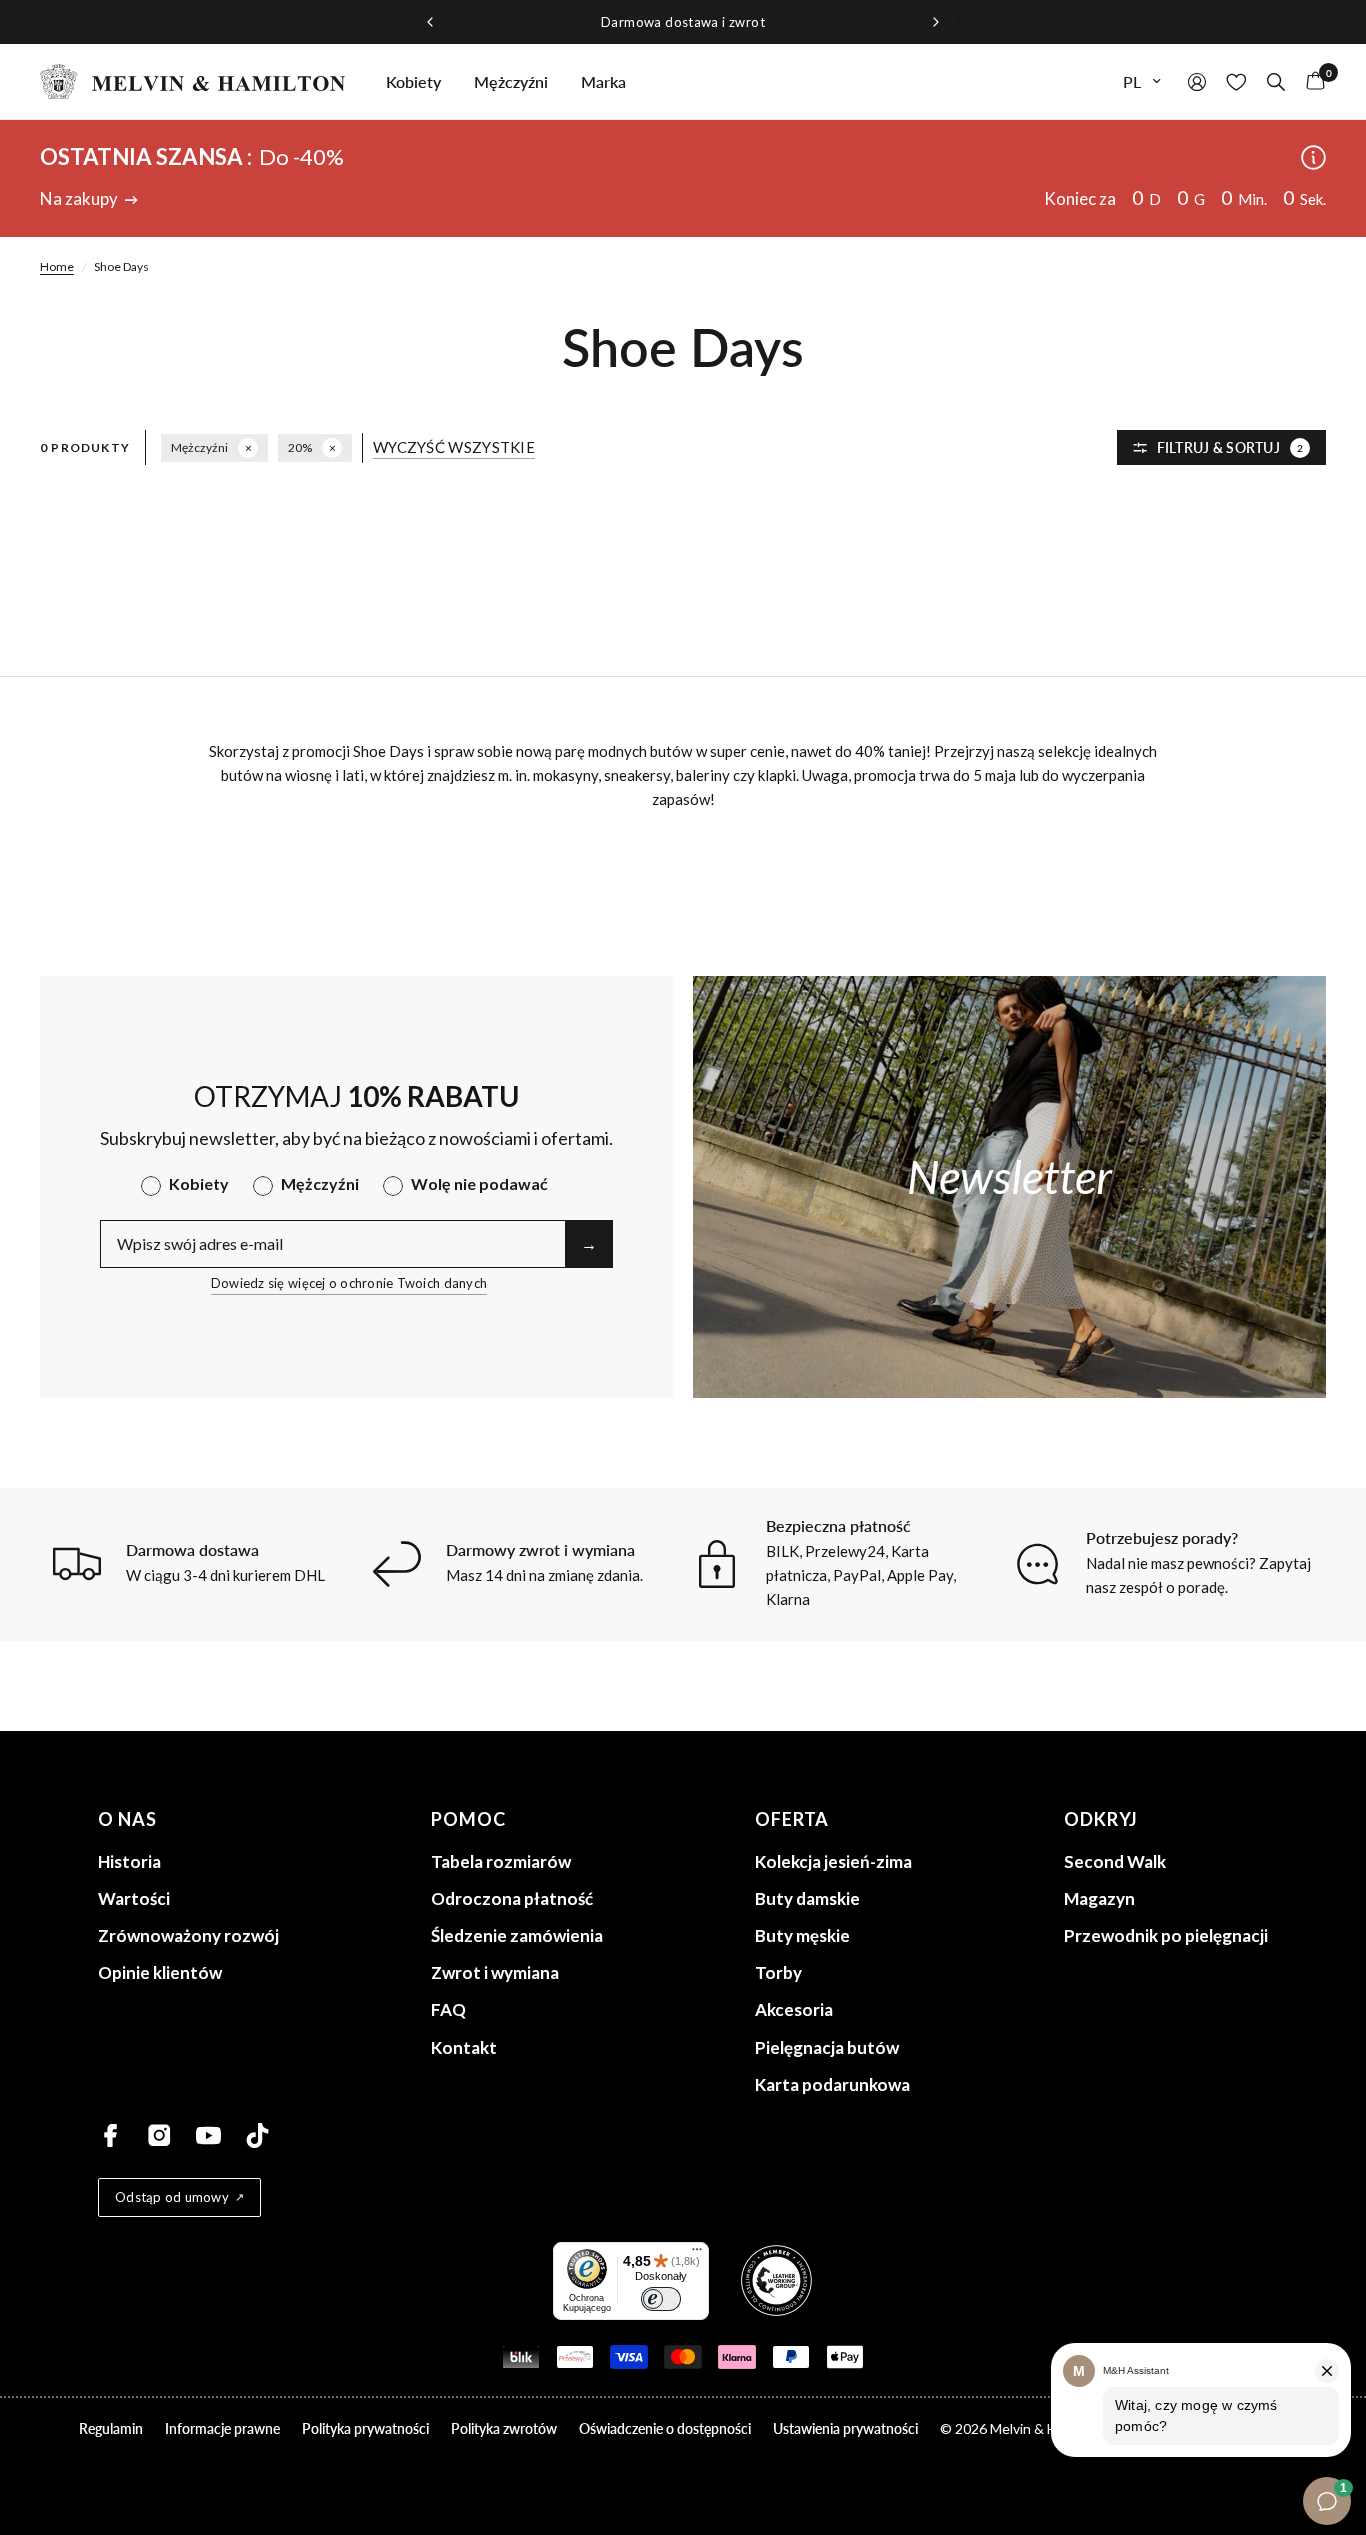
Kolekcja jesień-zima (833, 1861)
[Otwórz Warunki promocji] (1313, 158)
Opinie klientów (160, 1972)
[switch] (661, 2299)
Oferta (792, 1819)
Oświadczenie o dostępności (665, 2428)
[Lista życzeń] (1236, 81)
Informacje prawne (222, 2428)
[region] (683, 22)
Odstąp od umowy (172, 2197)
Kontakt (464, 2047)
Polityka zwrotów (504, 2428)
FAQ (448, 2009)
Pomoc (468, 1819)
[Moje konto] (1197, 81)
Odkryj (1101, 1819)
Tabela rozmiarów (501, 1861)
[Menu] (697, 2254)
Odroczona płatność (512, 1898)
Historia (129, 1861)
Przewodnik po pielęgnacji (1166, 1935)
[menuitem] (413, 82)
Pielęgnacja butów (827, 2047)
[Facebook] (110, 2135)
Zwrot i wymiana (495, 1972)
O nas (127, 1819)
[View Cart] (1310, 81)
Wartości (134, 1898)
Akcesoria (794, 2009)
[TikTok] (257, 2135)
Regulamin (111, 2428)
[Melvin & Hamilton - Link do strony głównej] (193, 81)
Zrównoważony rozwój (188, 1935)
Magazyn (1099, 1898)
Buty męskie (802, 1935)
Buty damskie (807, 1898)
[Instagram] (159, 2135)
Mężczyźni (511, 81)
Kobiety (413, 81)
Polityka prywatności (365, 2428)
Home (57, 266)
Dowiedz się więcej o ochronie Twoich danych (349, 1283)
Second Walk (1115, 1861)
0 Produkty (85, 447)
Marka (603, 81)
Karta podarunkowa (832, 2084)
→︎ (589, 1243)
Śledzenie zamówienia (517, 1935)
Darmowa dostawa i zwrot (683, 22)
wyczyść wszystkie (454, 447)
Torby (778, 1972)
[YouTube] (208, 2135)
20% (300, 447)
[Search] (1276, 81)
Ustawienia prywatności (845, 2428)
